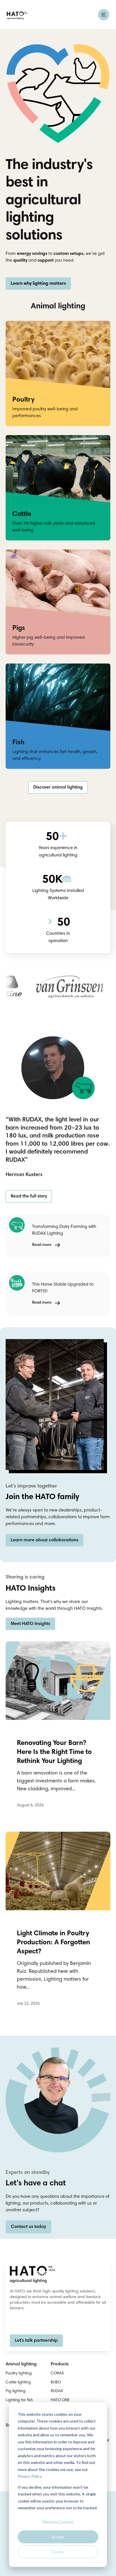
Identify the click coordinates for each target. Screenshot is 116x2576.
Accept (58, 2537)
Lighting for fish (19, 2400)
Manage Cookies (58, 2522)
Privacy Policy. (30, 2476)
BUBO (56, 2383)
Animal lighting (21, 2364)
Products (60, 2364)
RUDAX (57, 2391)
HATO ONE (60, 2400)
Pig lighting (16, 2391)
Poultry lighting (19, 2374)
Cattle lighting (18, 2383)
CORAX (57, 2374)
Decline (58, 2552)
